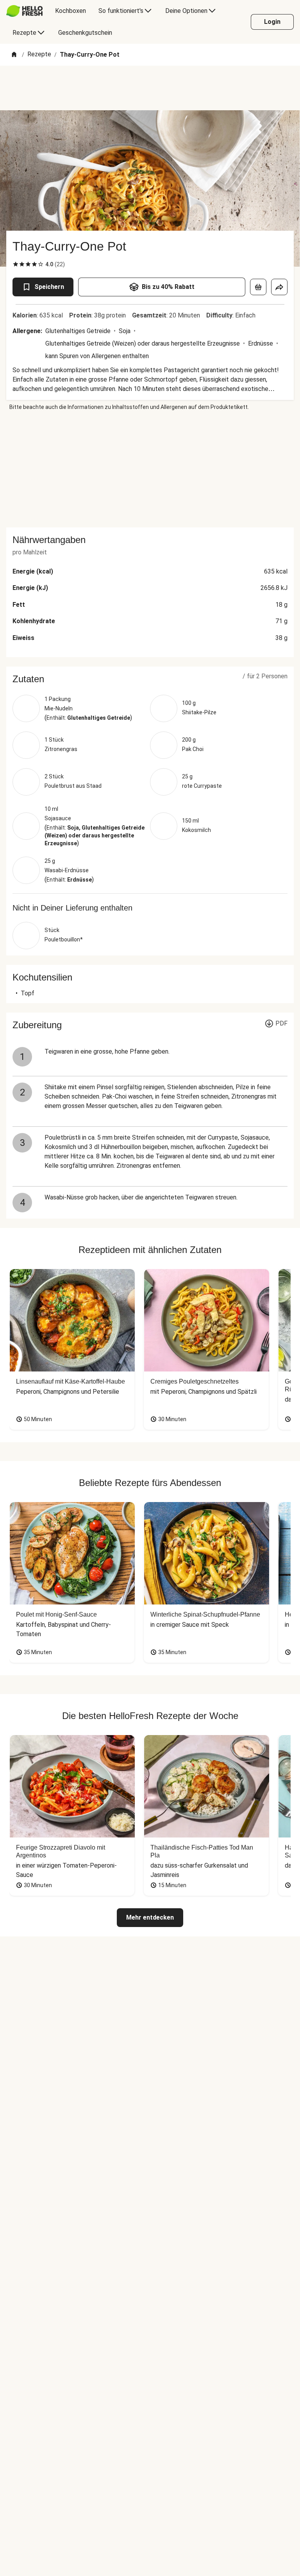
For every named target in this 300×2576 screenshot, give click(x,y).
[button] (150, 679)
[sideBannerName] (150, 469)
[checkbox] (16, 264)
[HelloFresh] (24, 11)
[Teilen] (279, 287)
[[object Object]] (258, 287)
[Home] (14, 55)
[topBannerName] (150, 88)
